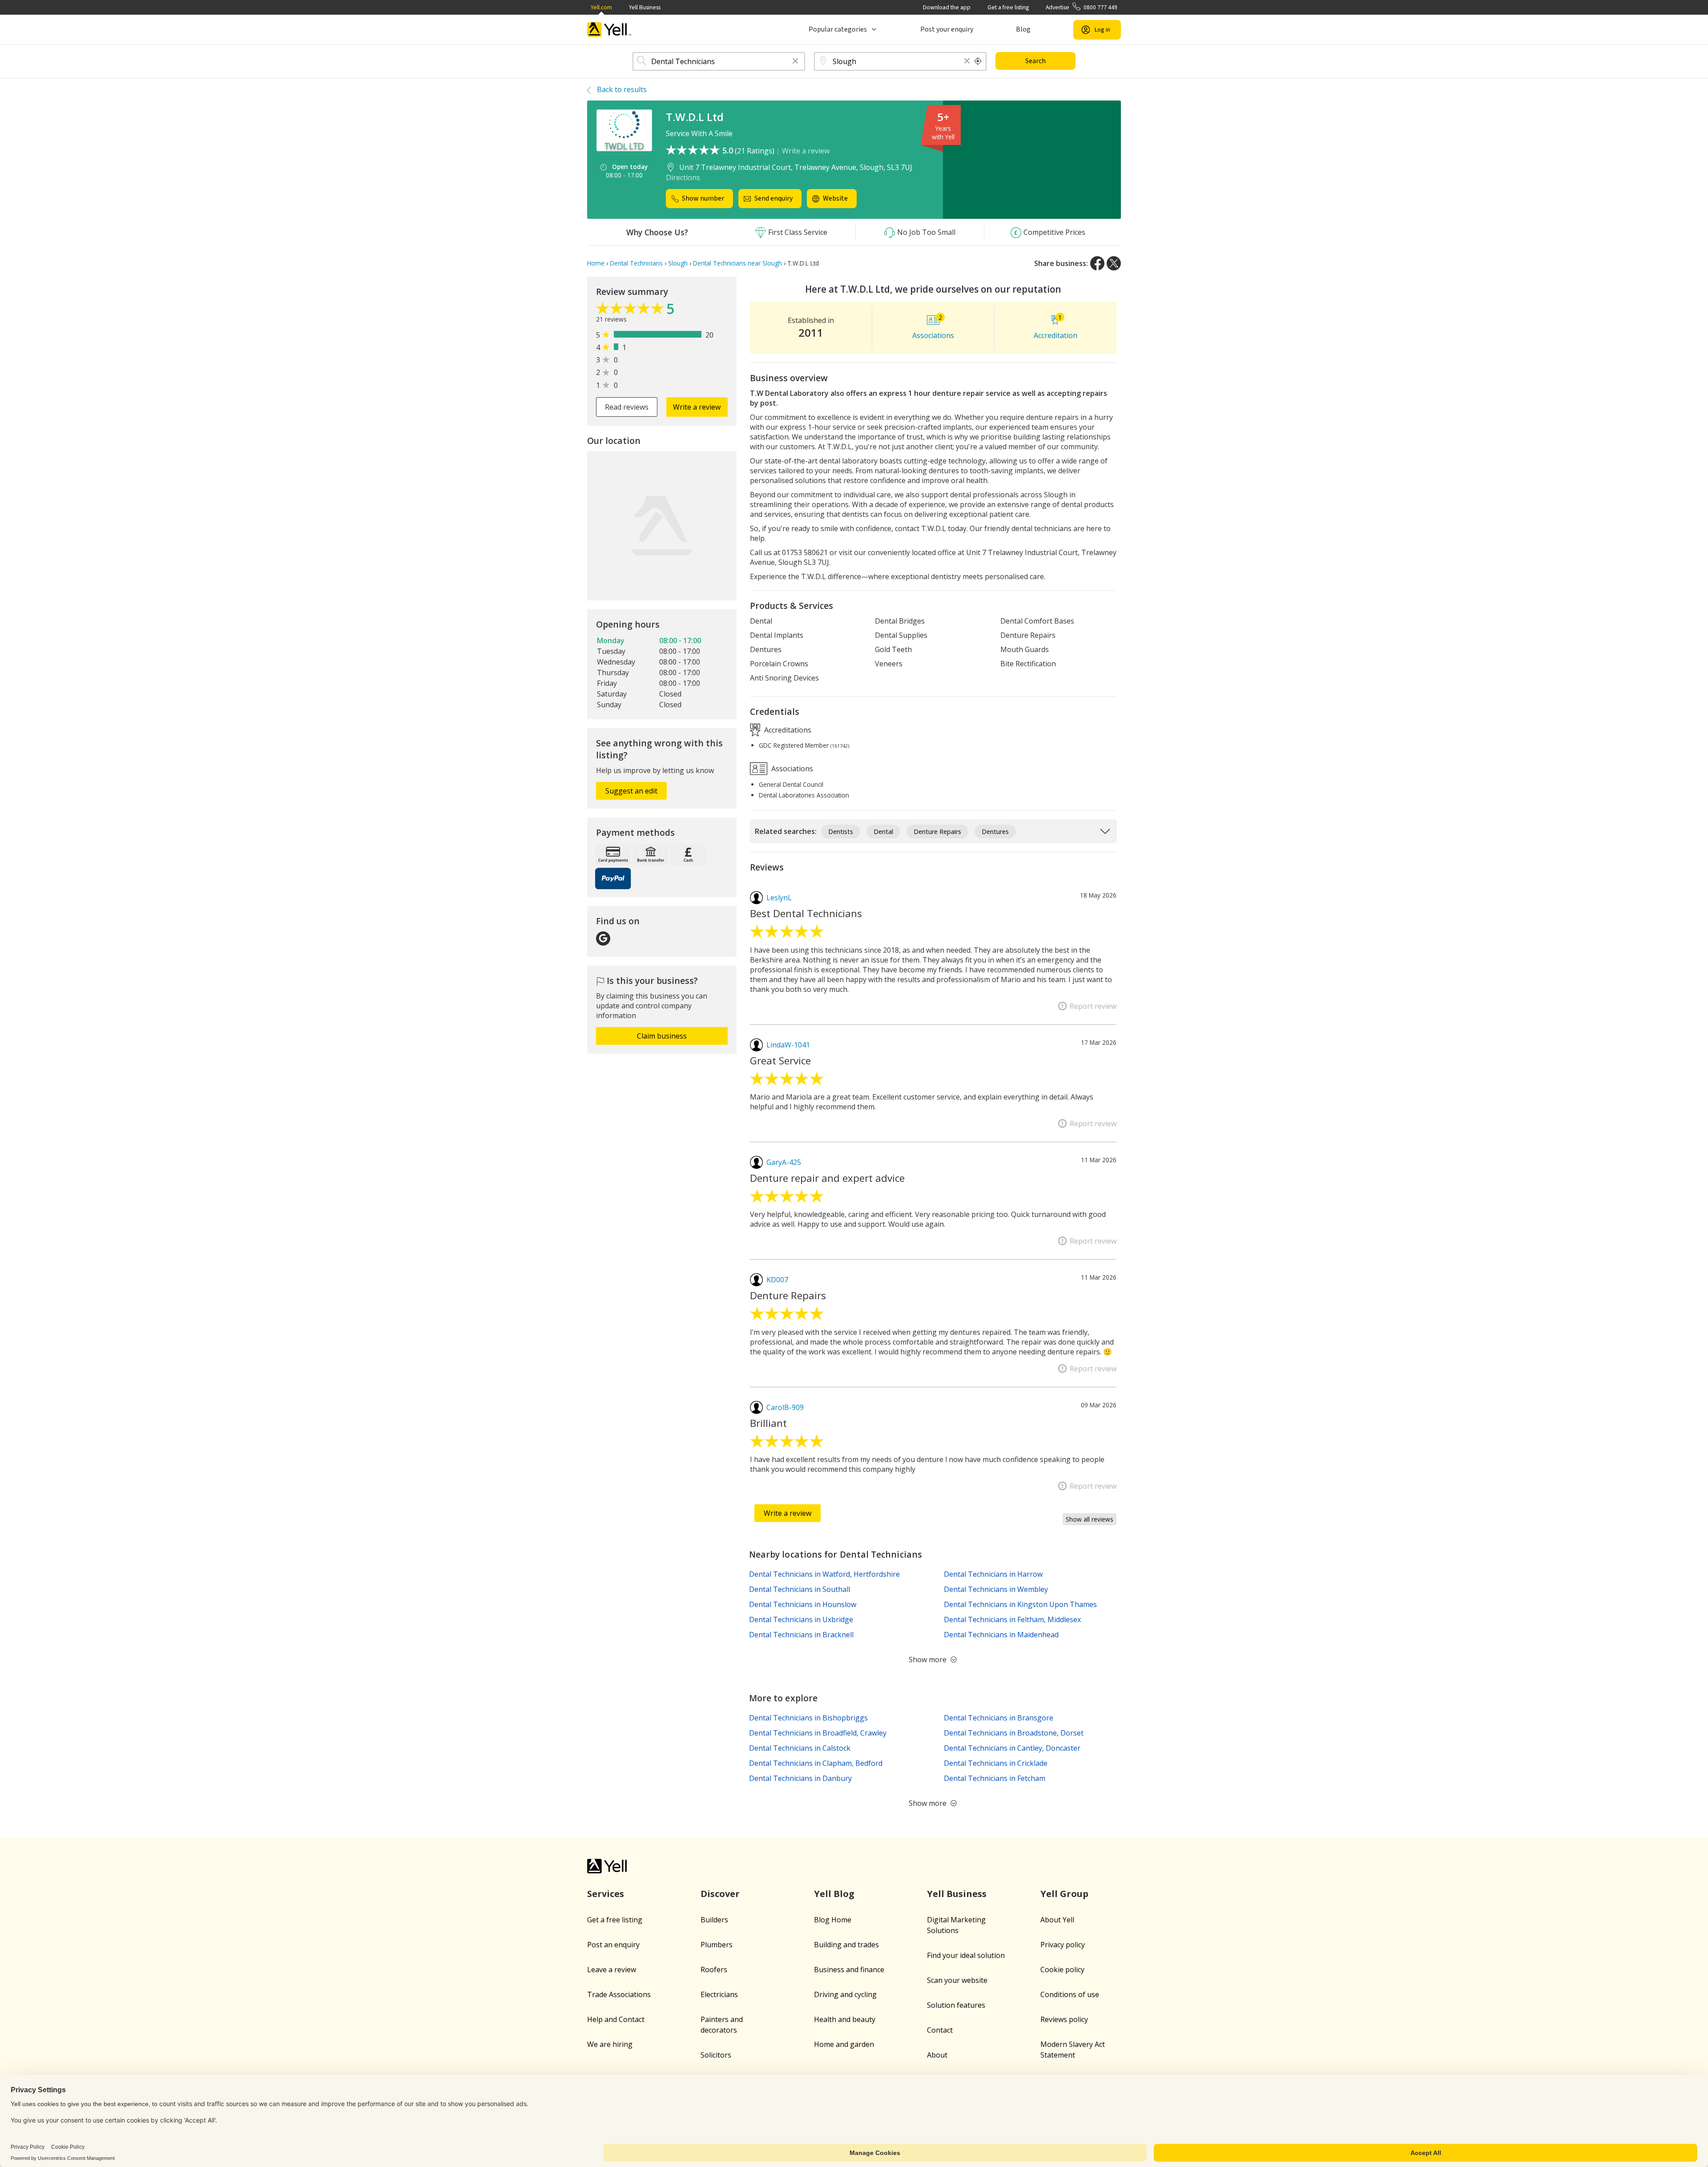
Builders (714, 1920)
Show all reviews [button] (1090, 1519)
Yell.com (601, 7)
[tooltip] (978, 61)
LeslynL (779, 898)
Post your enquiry (947, 29)
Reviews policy (1064, 2019)
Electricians (719, 1994)
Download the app (947, 7)
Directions (683, 177)
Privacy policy (1063, 1945)
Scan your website (957, 1980)
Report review (1093, 1006)
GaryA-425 (784, 1162)
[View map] (662, 526)
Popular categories (838, 29)
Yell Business (645, 7)
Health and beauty (845, 2019)
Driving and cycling (845, 1994)
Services (606, 1894)
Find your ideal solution (966, 1955)
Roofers (714, 1970)
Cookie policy (1062, 1970)
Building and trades (846, 1945)
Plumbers (717, 1945)
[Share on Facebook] (1097, 263)
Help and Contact (616, 2019)
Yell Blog (834, 1894)
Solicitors (716, 2055)
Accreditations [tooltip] (787, 729)
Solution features (956, 2005)
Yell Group (1064, 1894)
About (937, 2055)
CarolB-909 (785, 1407)
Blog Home (833, 1920)
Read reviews (627, 407)
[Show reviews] (631, 310)
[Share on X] (1114, 263)
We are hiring (610, 2044)
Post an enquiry (613, 1945)
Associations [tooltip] (791, 769)
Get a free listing (1008, 7)
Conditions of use (1070, 1994)
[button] (795, 62)
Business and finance (849, 1970)
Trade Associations (619, 1994)
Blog (1023, 29)
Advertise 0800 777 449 (1082, 7)
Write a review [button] (697, 407)
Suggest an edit (631, 791)
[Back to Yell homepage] (609, 30)
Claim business (662, 1036)
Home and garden (844, 2044)
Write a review (806, 151)
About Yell (1057, 1920)
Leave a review (612, 1970)
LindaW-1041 (788, 1045)
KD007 (777, 1280)
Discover (720, 1894)
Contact (940, 2030)
